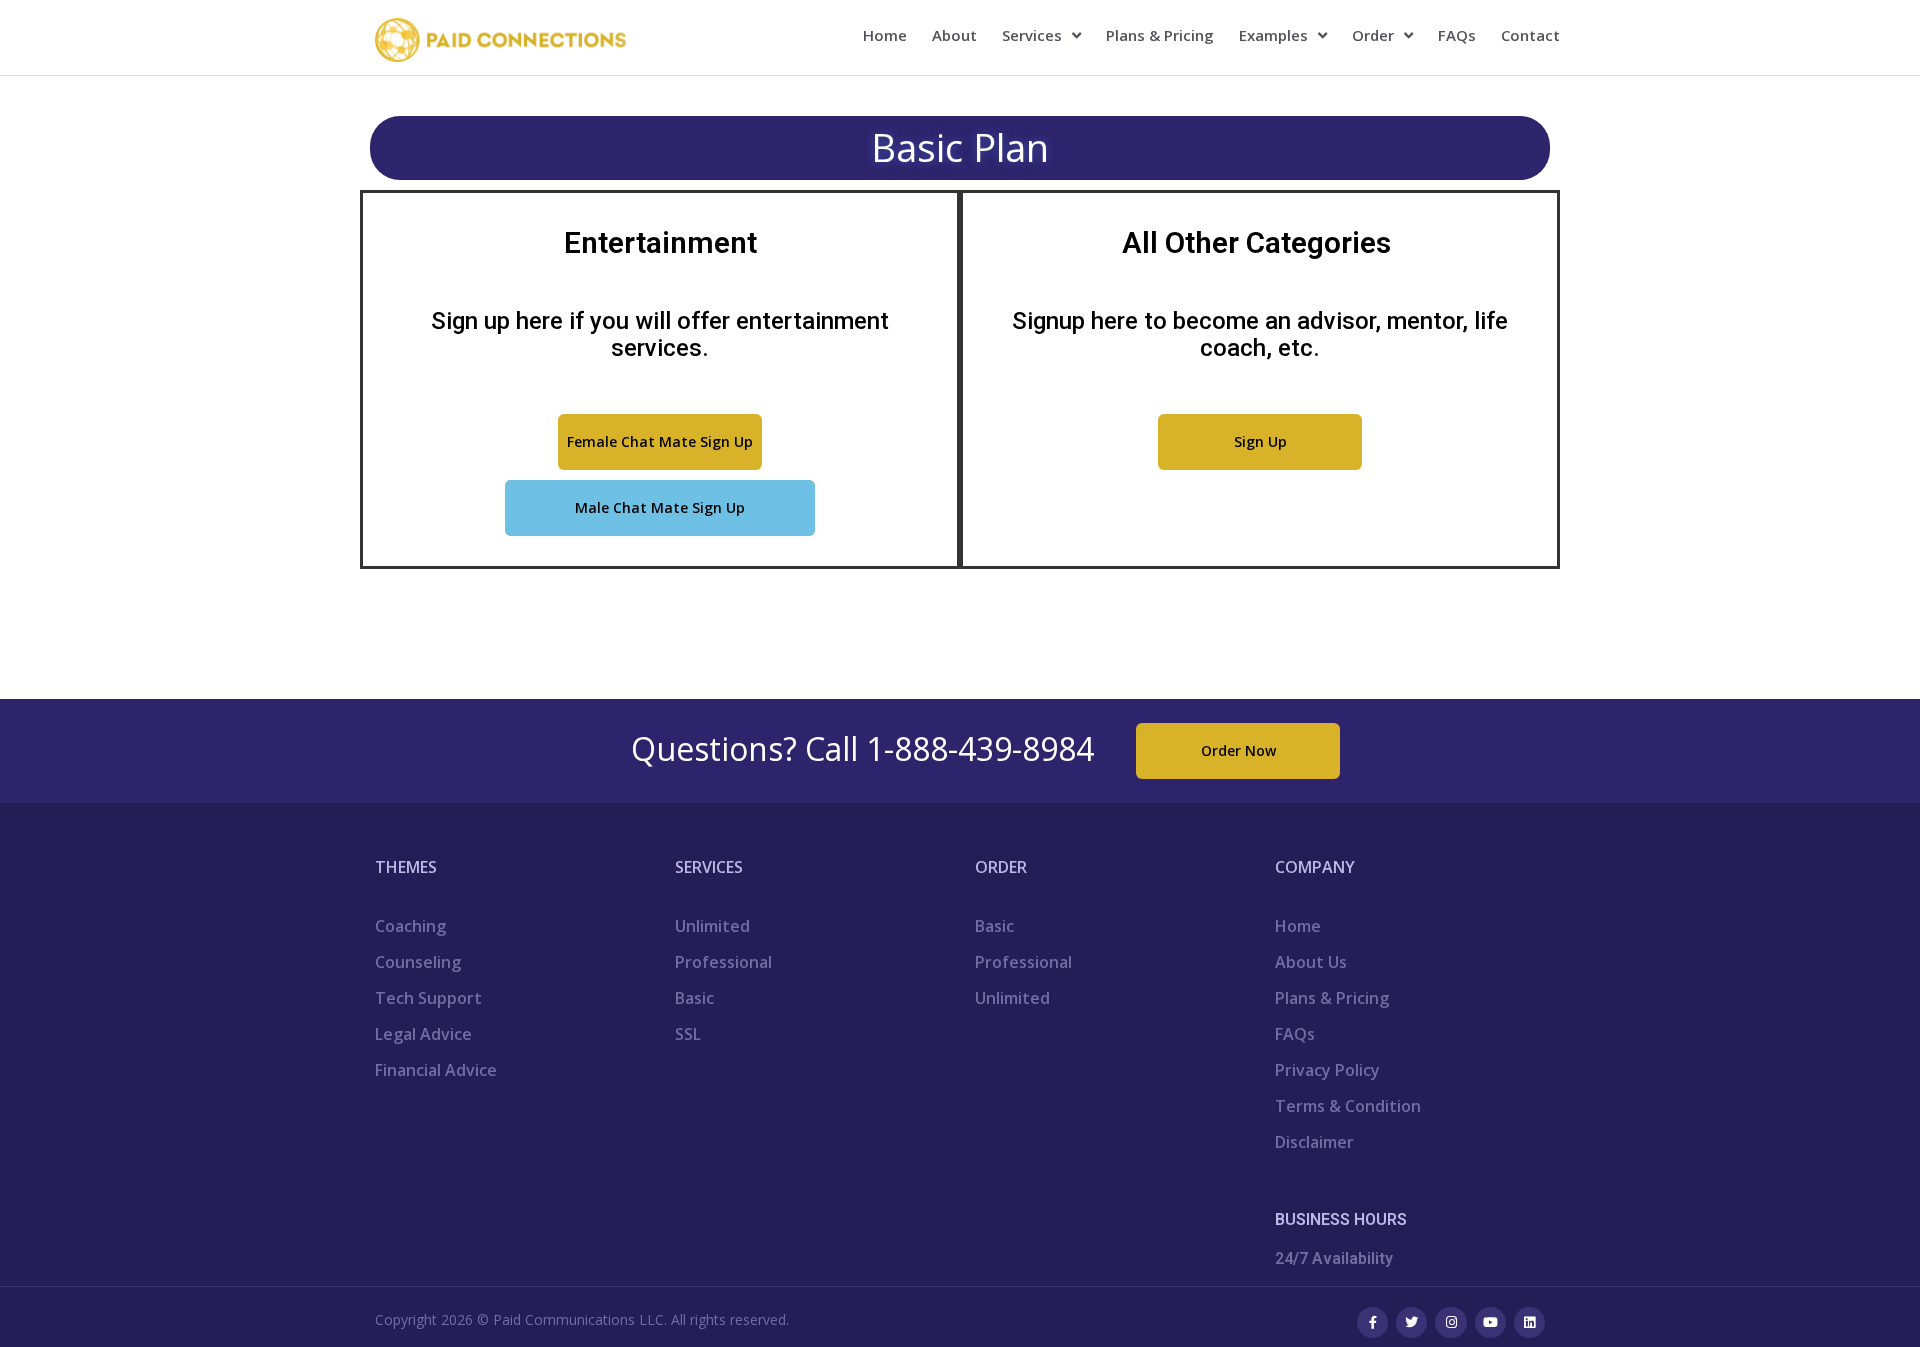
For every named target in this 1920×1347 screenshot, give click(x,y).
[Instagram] (1450, 1322)
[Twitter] (1411, 1322)
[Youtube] (1490, 1322)
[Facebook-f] (1372, 1322)
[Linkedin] (1529, 1322)
